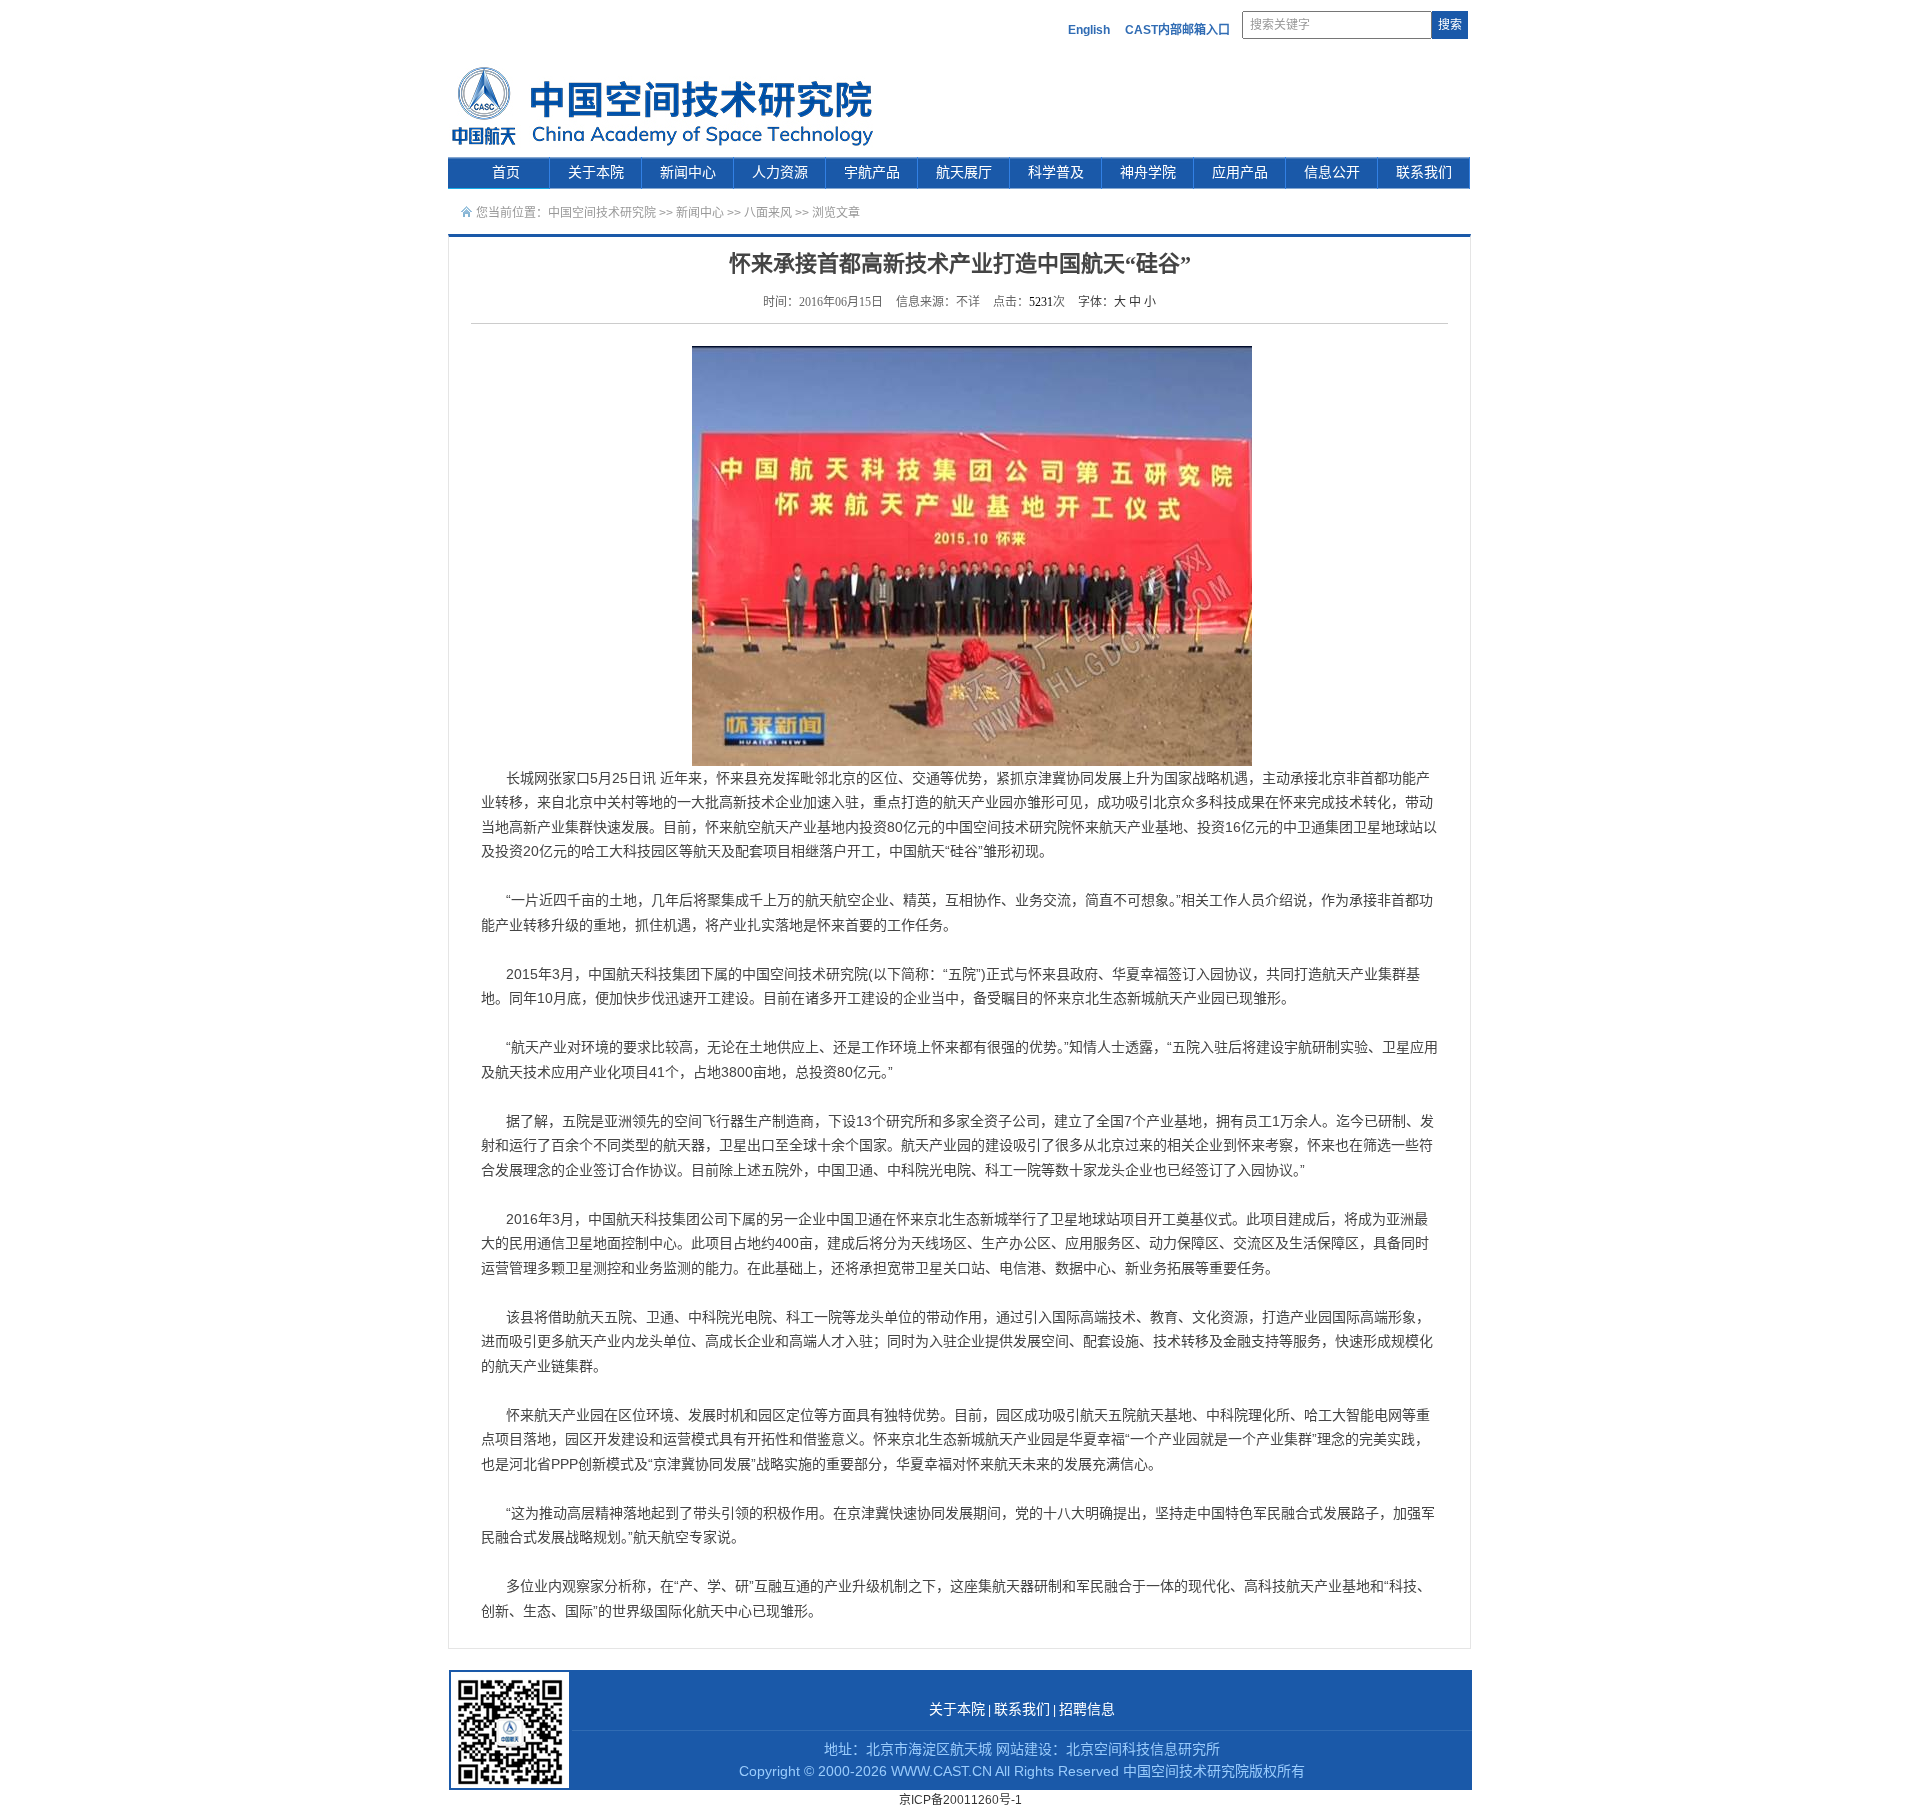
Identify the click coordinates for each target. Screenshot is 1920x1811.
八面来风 (768, 213)
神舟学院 (1148, 172)
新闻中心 (688, 172)
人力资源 (780, 172)
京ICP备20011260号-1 (960, 1800)
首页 (506, 172)
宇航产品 (872, 172)
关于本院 (596, 172)
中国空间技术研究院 (602, 213)
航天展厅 (964, 172)
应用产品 (1240, 172)
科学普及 (1056, 172)
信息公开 (1332, 172)
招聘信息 (1087, 1709)
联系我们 (1424, 172)
